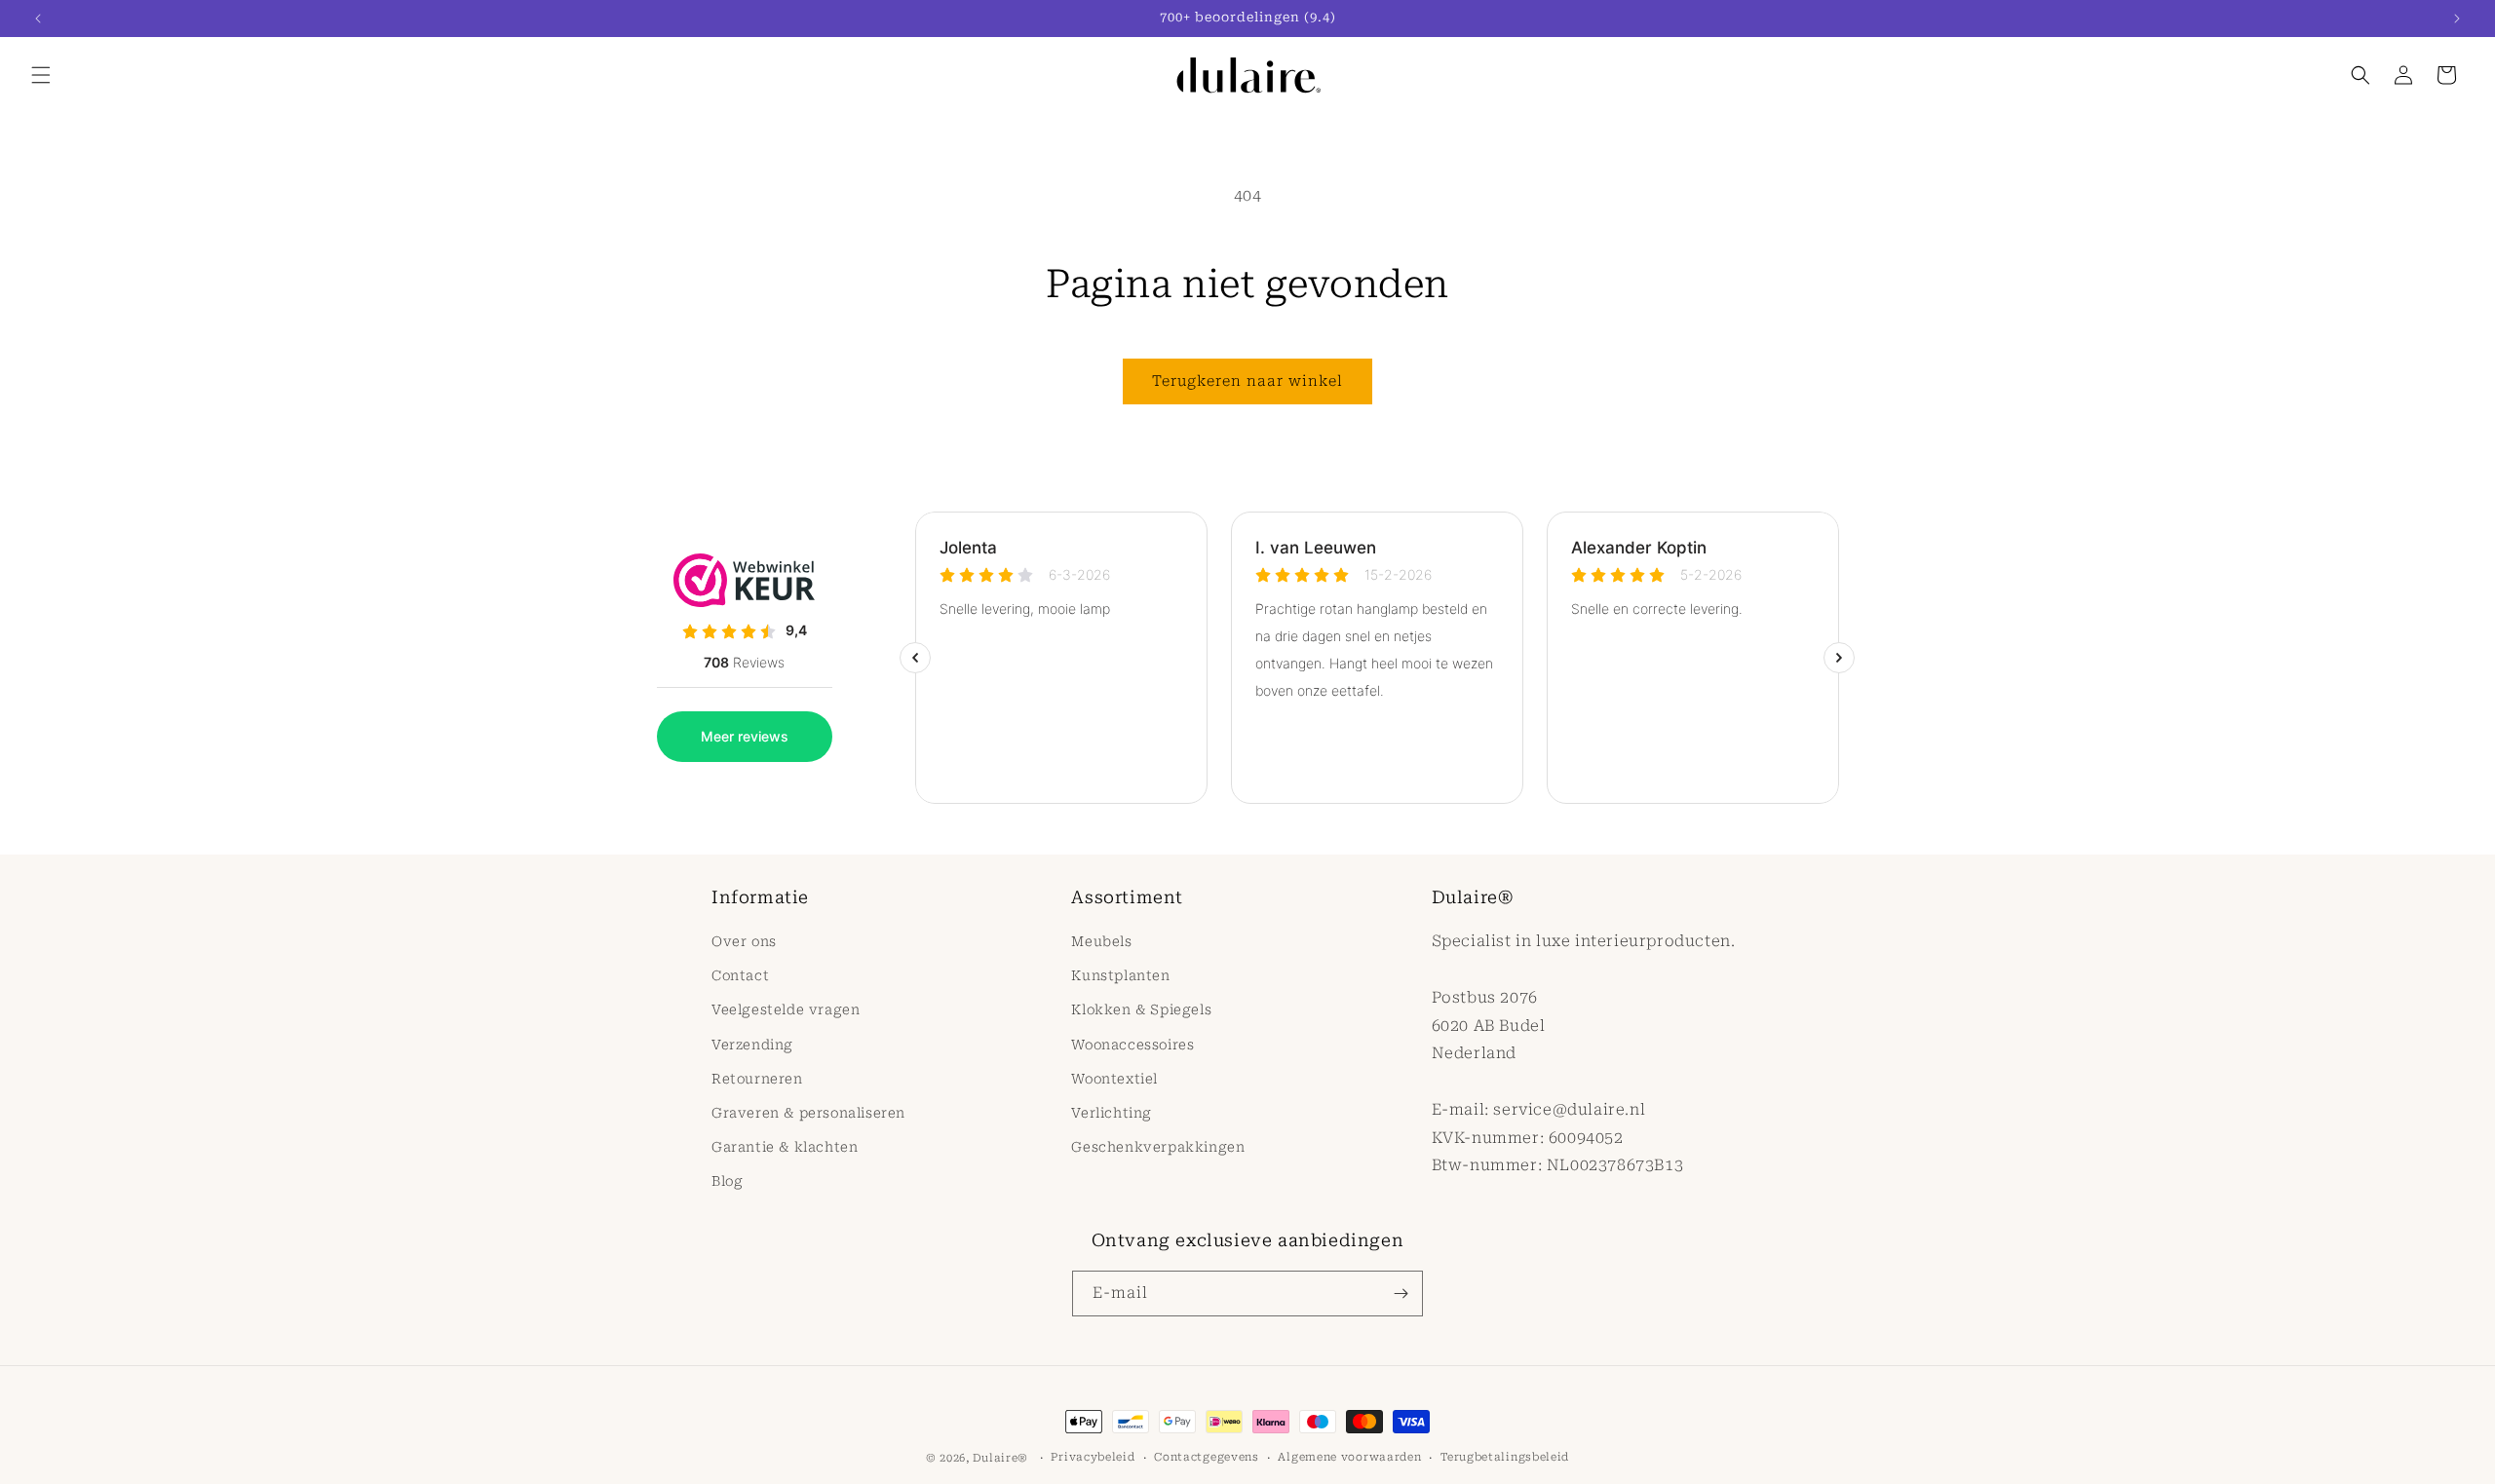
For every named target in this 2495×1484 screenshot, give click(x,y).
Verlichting (1112, 1113)
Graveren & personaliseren (808, 1113)
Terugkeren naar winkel (1247, 381)
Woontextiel (1114, 1079)
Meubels (1101, 941)
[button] (41, 75)
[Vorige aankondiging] (38, 19)
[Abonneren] (1401, 1294)
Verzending (752, 1045)
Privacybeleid (1093, 1457)
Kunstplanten (1120, 976)
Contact (740, 976)
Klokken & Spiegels (1141, 1010)
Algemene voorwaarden (1349, 1457)
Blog (727, 1182)
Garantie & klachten (785, 1148)
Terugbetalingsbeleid (1505, 1457)
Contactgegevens (1207, 1457)
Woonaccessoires (1132, 1045)
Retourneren (757, 1079)
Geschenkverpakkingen (1158, 1148)
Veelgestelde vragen (786, 1010)
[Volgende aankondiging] (2457, 19)
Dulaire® (1000, 1458)
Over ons (744, 941)
